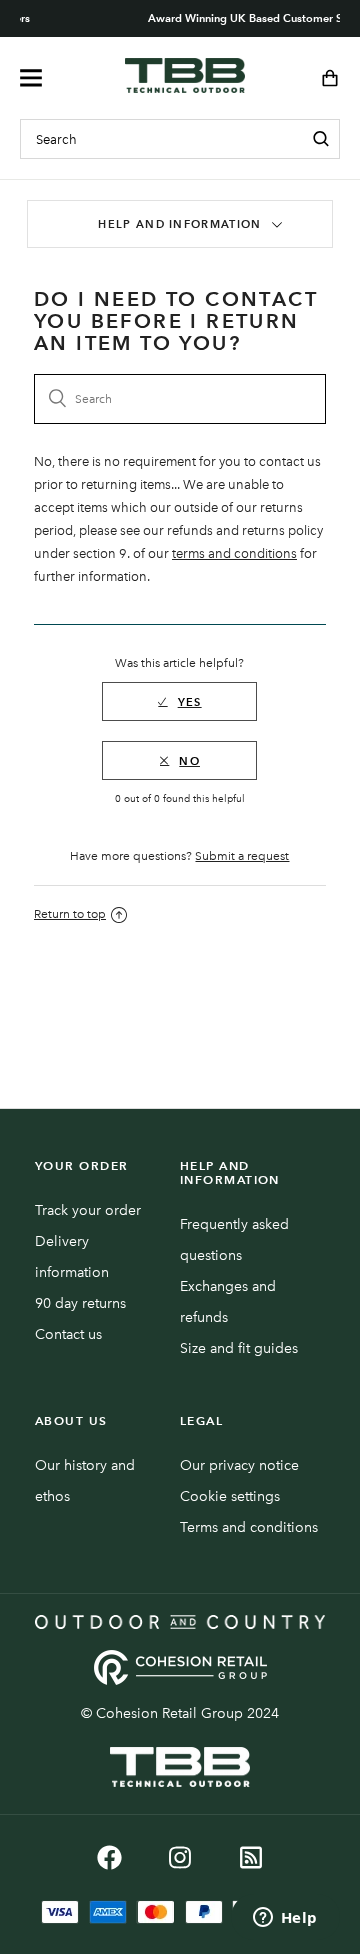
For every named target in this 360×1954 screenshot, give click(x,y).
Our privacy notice (239, 1465)
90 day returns (80, 1303)
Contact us (68, 1334)
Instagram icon (180, 1857)
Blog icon (251, 1857)
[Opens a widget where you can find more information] (285, 1919)
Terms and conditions (249, 1527)
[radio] (179, 701)
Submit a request (242, 856)
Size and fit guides (239, 1348)
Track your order (88, 1210)
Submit (321, 139)
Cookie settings (230, 1496)
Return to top (70, 914)
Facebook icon (109, 1857)
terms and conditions (234, 553)
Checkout (323, 78)
